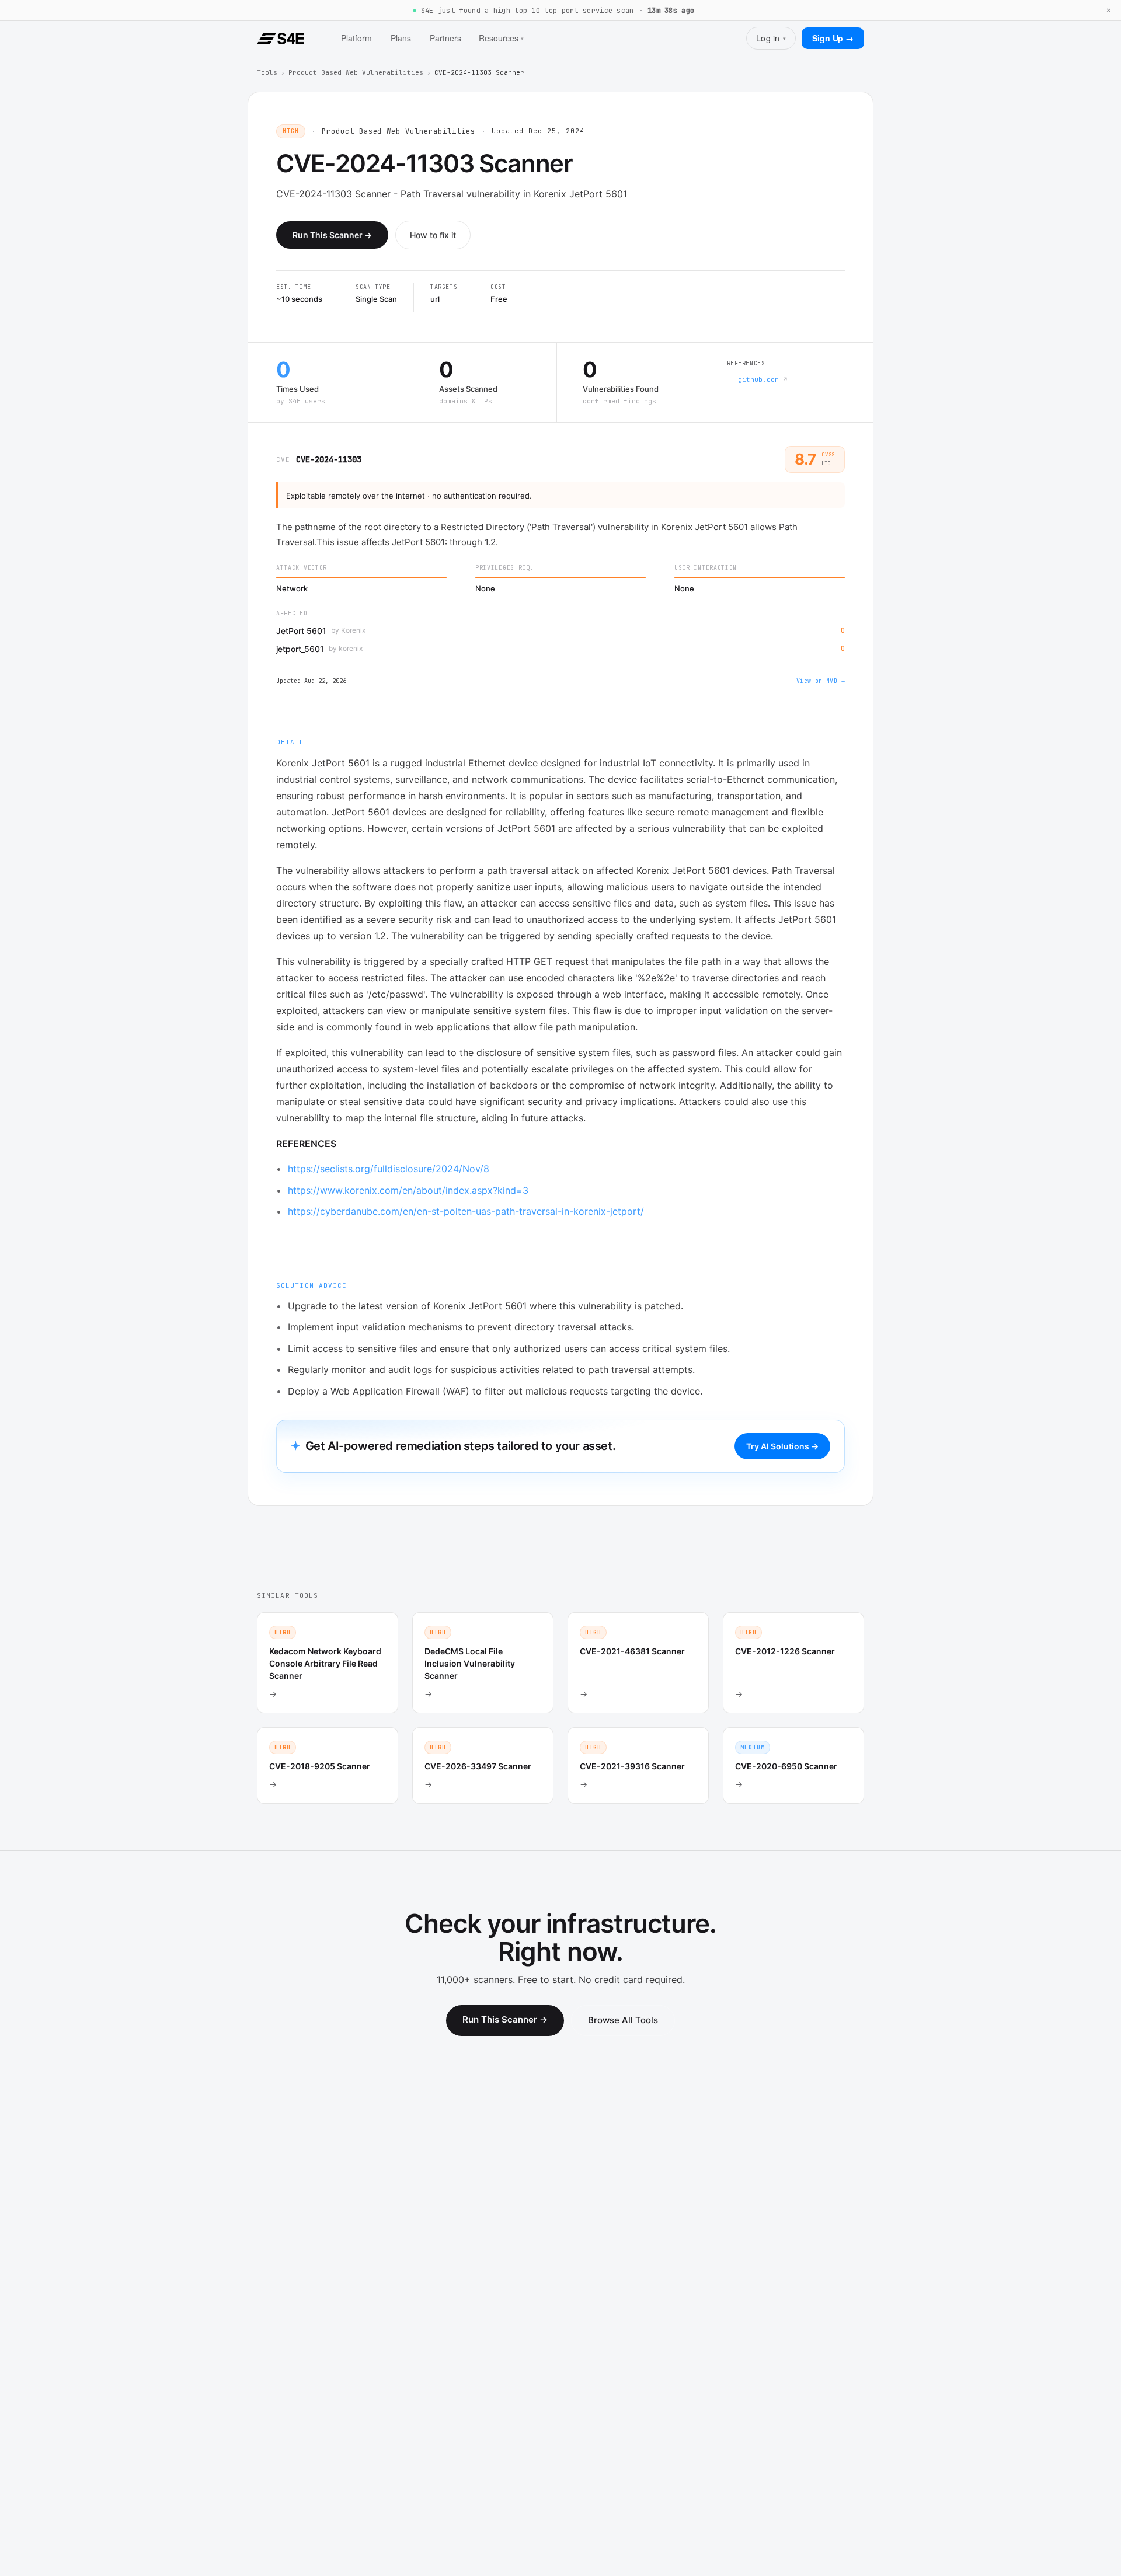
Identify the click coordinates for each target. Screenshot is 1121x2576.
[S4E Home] (280, 39)
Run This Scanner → (332, 235)
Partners (445, 38)
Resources (501, 38)
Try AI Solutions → (782, 1446)
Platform (356, 38)
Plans (401, 38)
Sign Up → (833, 38)
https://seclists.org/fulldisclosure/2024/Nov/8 (389, 1169)
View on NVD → (821, 681)
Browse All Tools (623, 2020)
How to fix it (433, 235)
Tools (267, 72)
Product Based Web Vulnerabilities (356, 72)
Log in (771, 38)
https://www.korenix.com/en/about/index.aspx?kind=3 (408, 1190)
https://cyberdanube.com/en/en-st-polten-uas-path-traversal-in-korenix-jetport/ (466, 1211)
